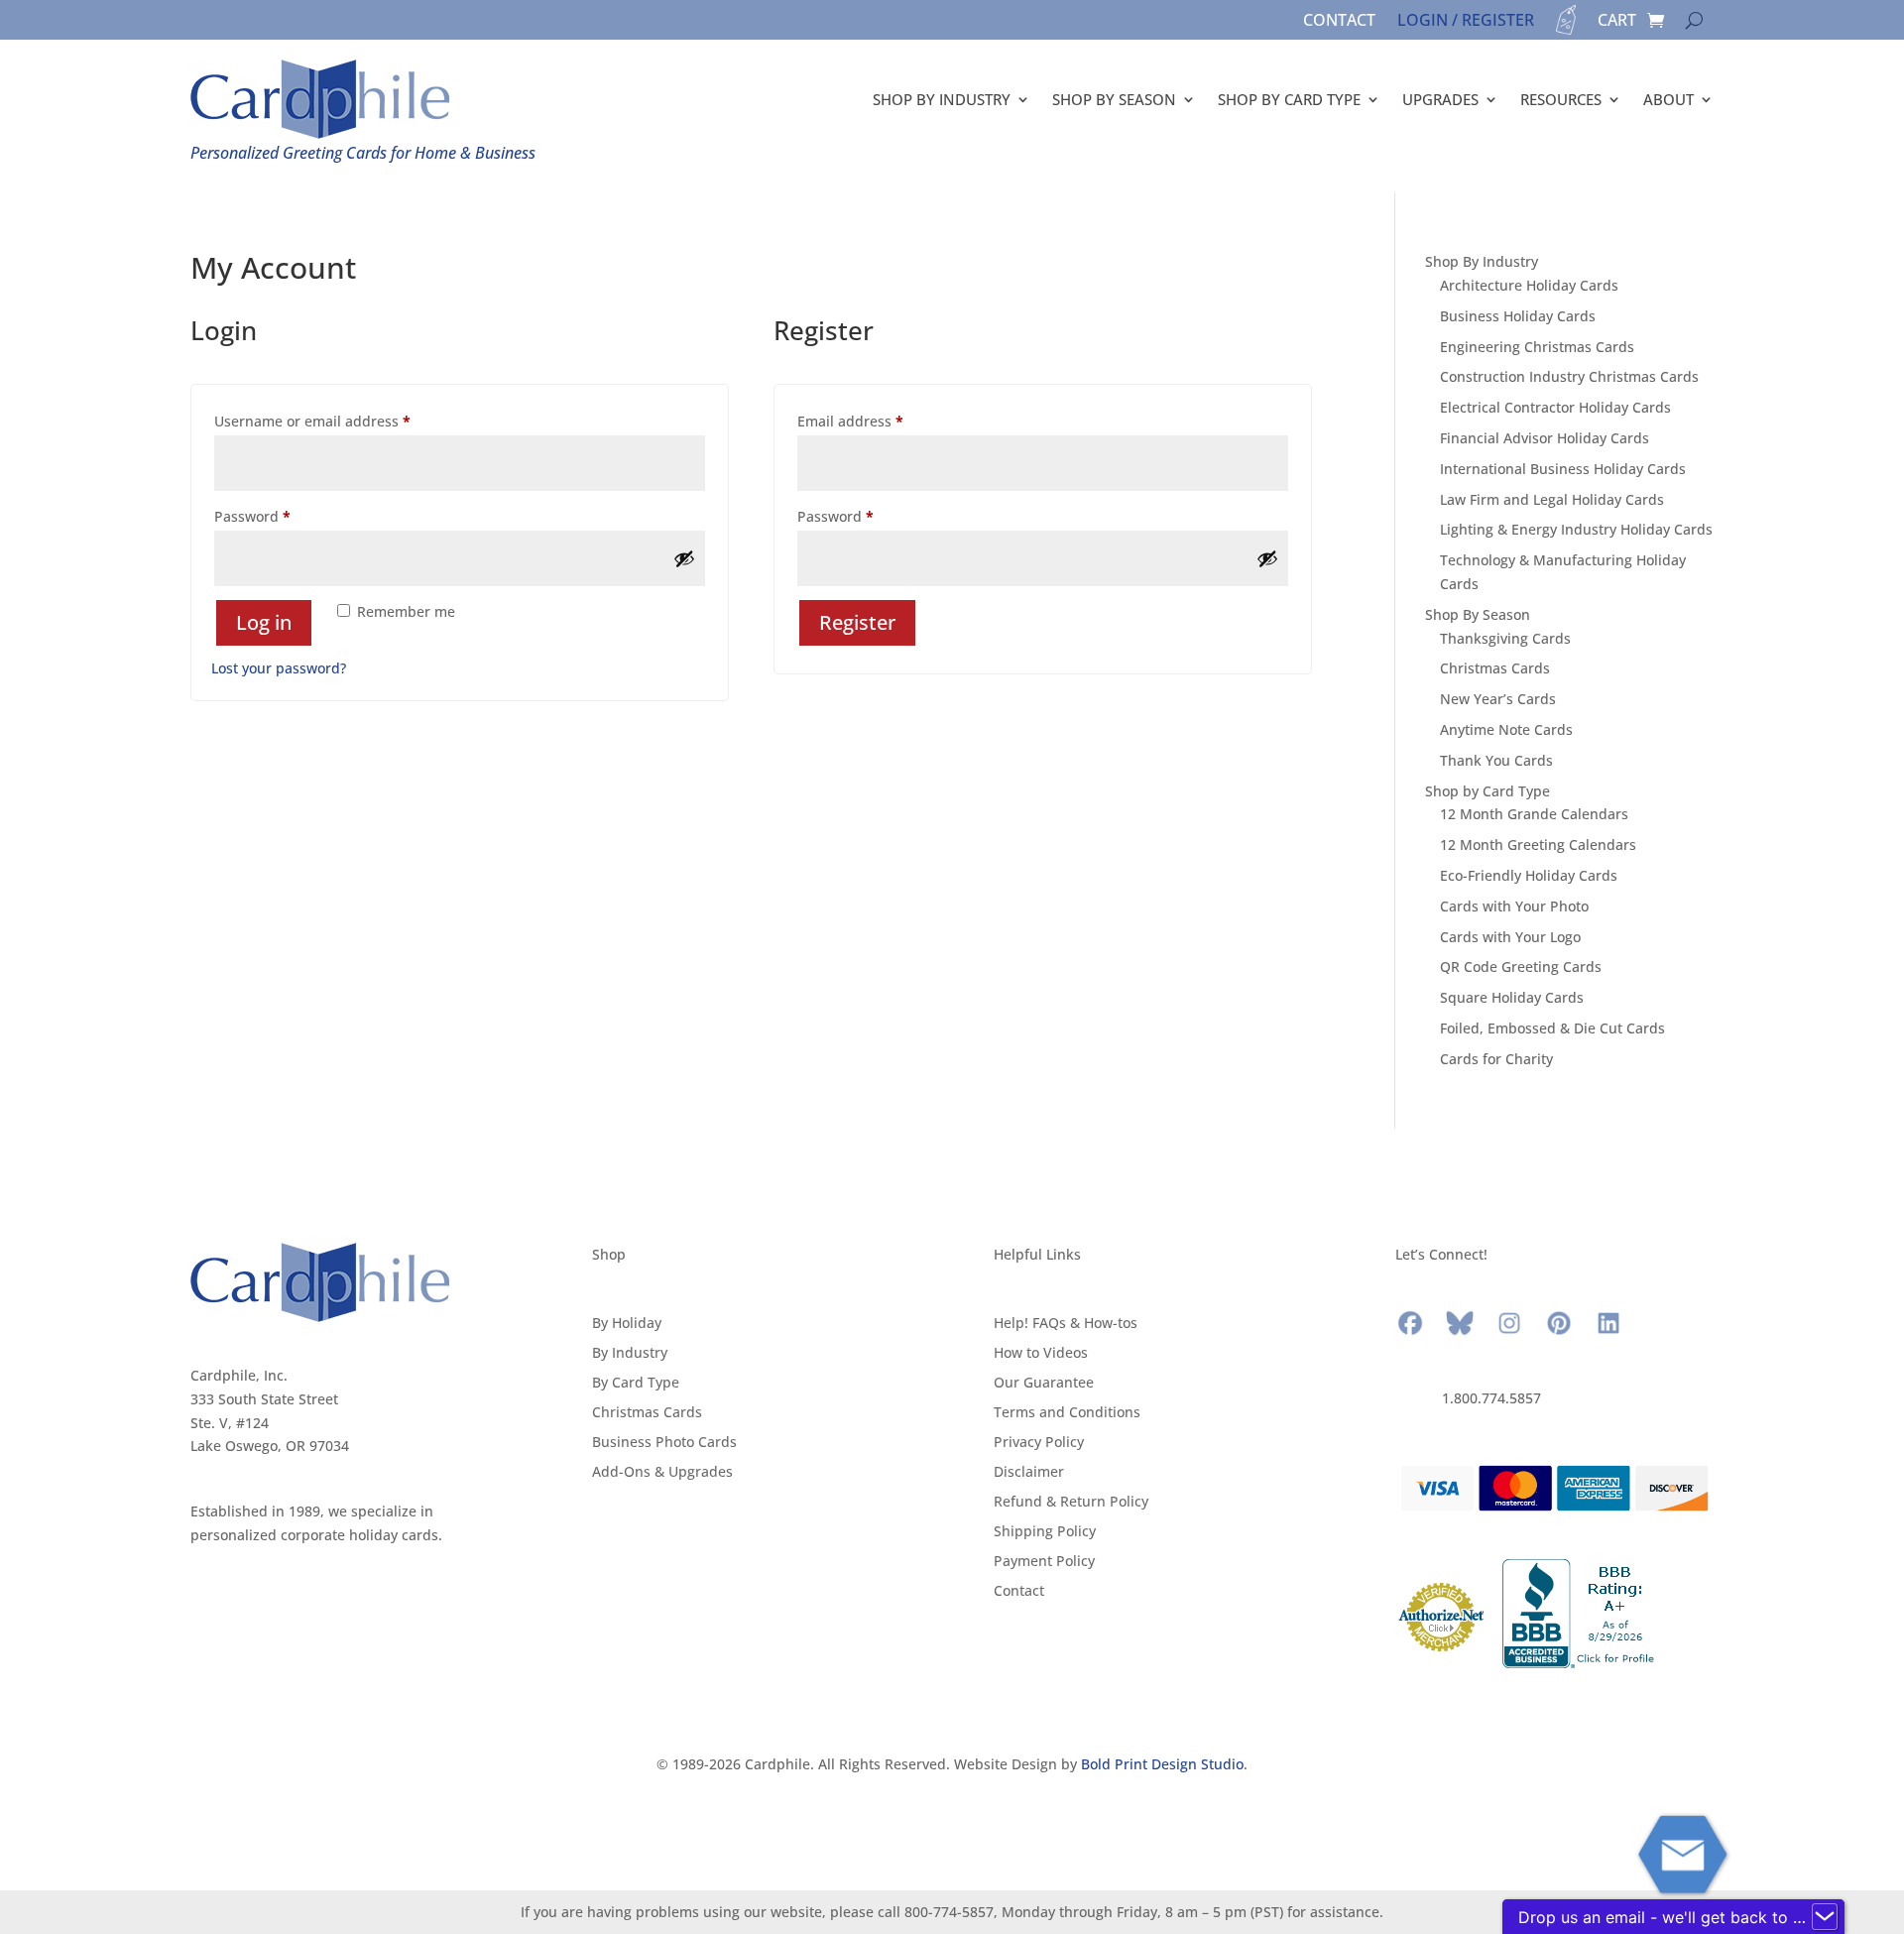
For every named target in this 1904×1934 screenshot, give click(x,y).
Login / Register (1466, 22)
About (1668, 99)
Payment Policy (1044, 1562)
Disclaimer (1029, 1473)
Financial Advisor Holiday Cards (1545, 438)
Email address (881, 421)
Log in (264, 622)
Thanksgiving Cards (1505, 638)
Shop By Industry (942, 99)
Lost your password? (279, 668)
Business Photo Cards (664, 1443)
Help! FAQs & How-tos (1066, 1324)
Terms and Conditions (1067, 1413)
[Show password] (684, 558)
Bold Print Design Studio (1162, 1764)
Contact (1339, 22)
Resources (1561, 99)
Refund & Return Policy (1071, 1503)
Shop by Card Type (1289, 99)
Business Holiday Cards (1518, 316)
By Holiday (627, 1324)
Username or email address (343, 421)
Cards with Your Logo (1510, 937)
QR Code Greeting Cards (1521, 967)
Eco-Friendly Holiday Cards (1529, 875)
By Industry (630, 1354)
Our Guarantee (1044, 1384)
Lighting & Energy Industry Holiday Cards (1576, 529)
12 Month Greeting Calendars (1538, 845)
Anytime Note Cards (1506, 729)
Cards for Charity (1496, 1059)
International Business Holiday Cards (1563, 469)
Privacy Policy (1039, 1443)
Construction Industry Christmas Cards (1569, 376)
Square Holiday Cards (1512, 997)
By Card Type (636, 1384)
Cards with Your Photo (1514, 906)
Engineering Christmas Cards (1537, 347)
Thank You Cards (1496, 760)
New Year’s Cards (1498, 699)
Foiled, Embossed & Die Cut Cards (1552, 1028)
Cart (1617, 22)
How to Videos (1041, 1354)
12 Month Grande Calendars (1534, 814)
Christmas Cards (1495, 668)
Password (283, 516)
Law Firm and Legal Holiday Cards (1552, 499)
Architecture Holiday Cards (1529, 285)
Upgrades (1440, 99)
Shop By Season (1114, 99)
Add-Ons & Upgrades (662, 1473)
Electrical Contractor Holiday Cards (1555, 407)
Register (857, 622)
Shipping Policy (1045, 1532)
